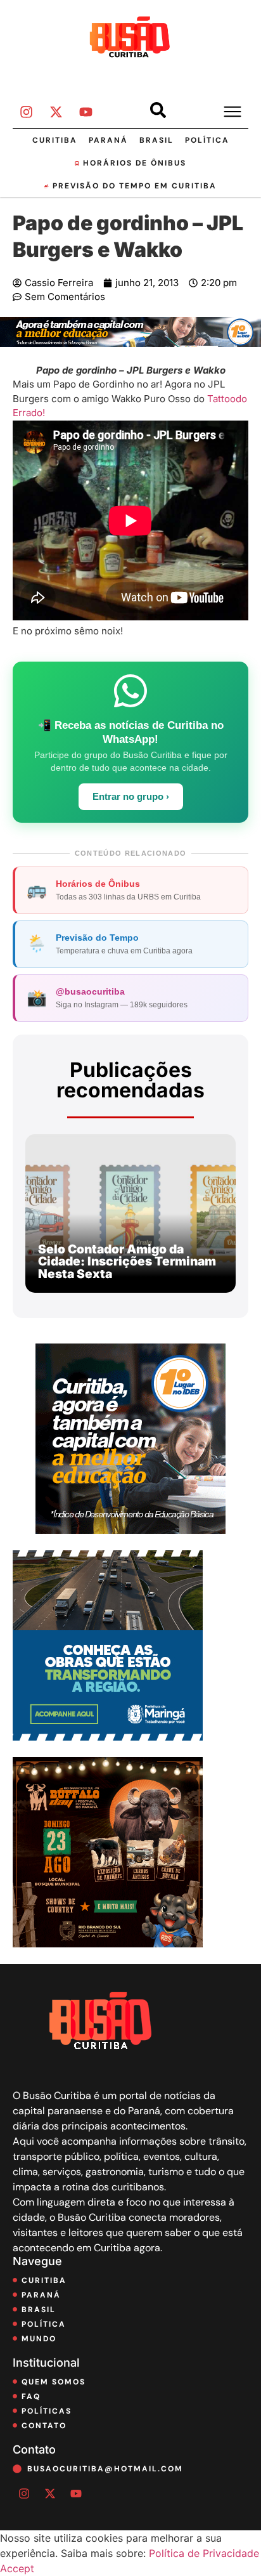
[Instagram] (26, 112)
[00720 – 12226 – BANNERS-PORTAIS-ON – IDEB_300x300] (130, 1530)
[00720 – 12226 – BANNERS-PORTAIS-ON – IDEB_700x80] (130, 343)
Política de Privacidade (204, 2553)
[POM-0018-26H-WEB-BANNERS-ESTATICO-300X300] (108, 1737)
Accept (17, 2568)
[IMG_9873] (108, 1944)
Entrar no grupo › (131, 797)
